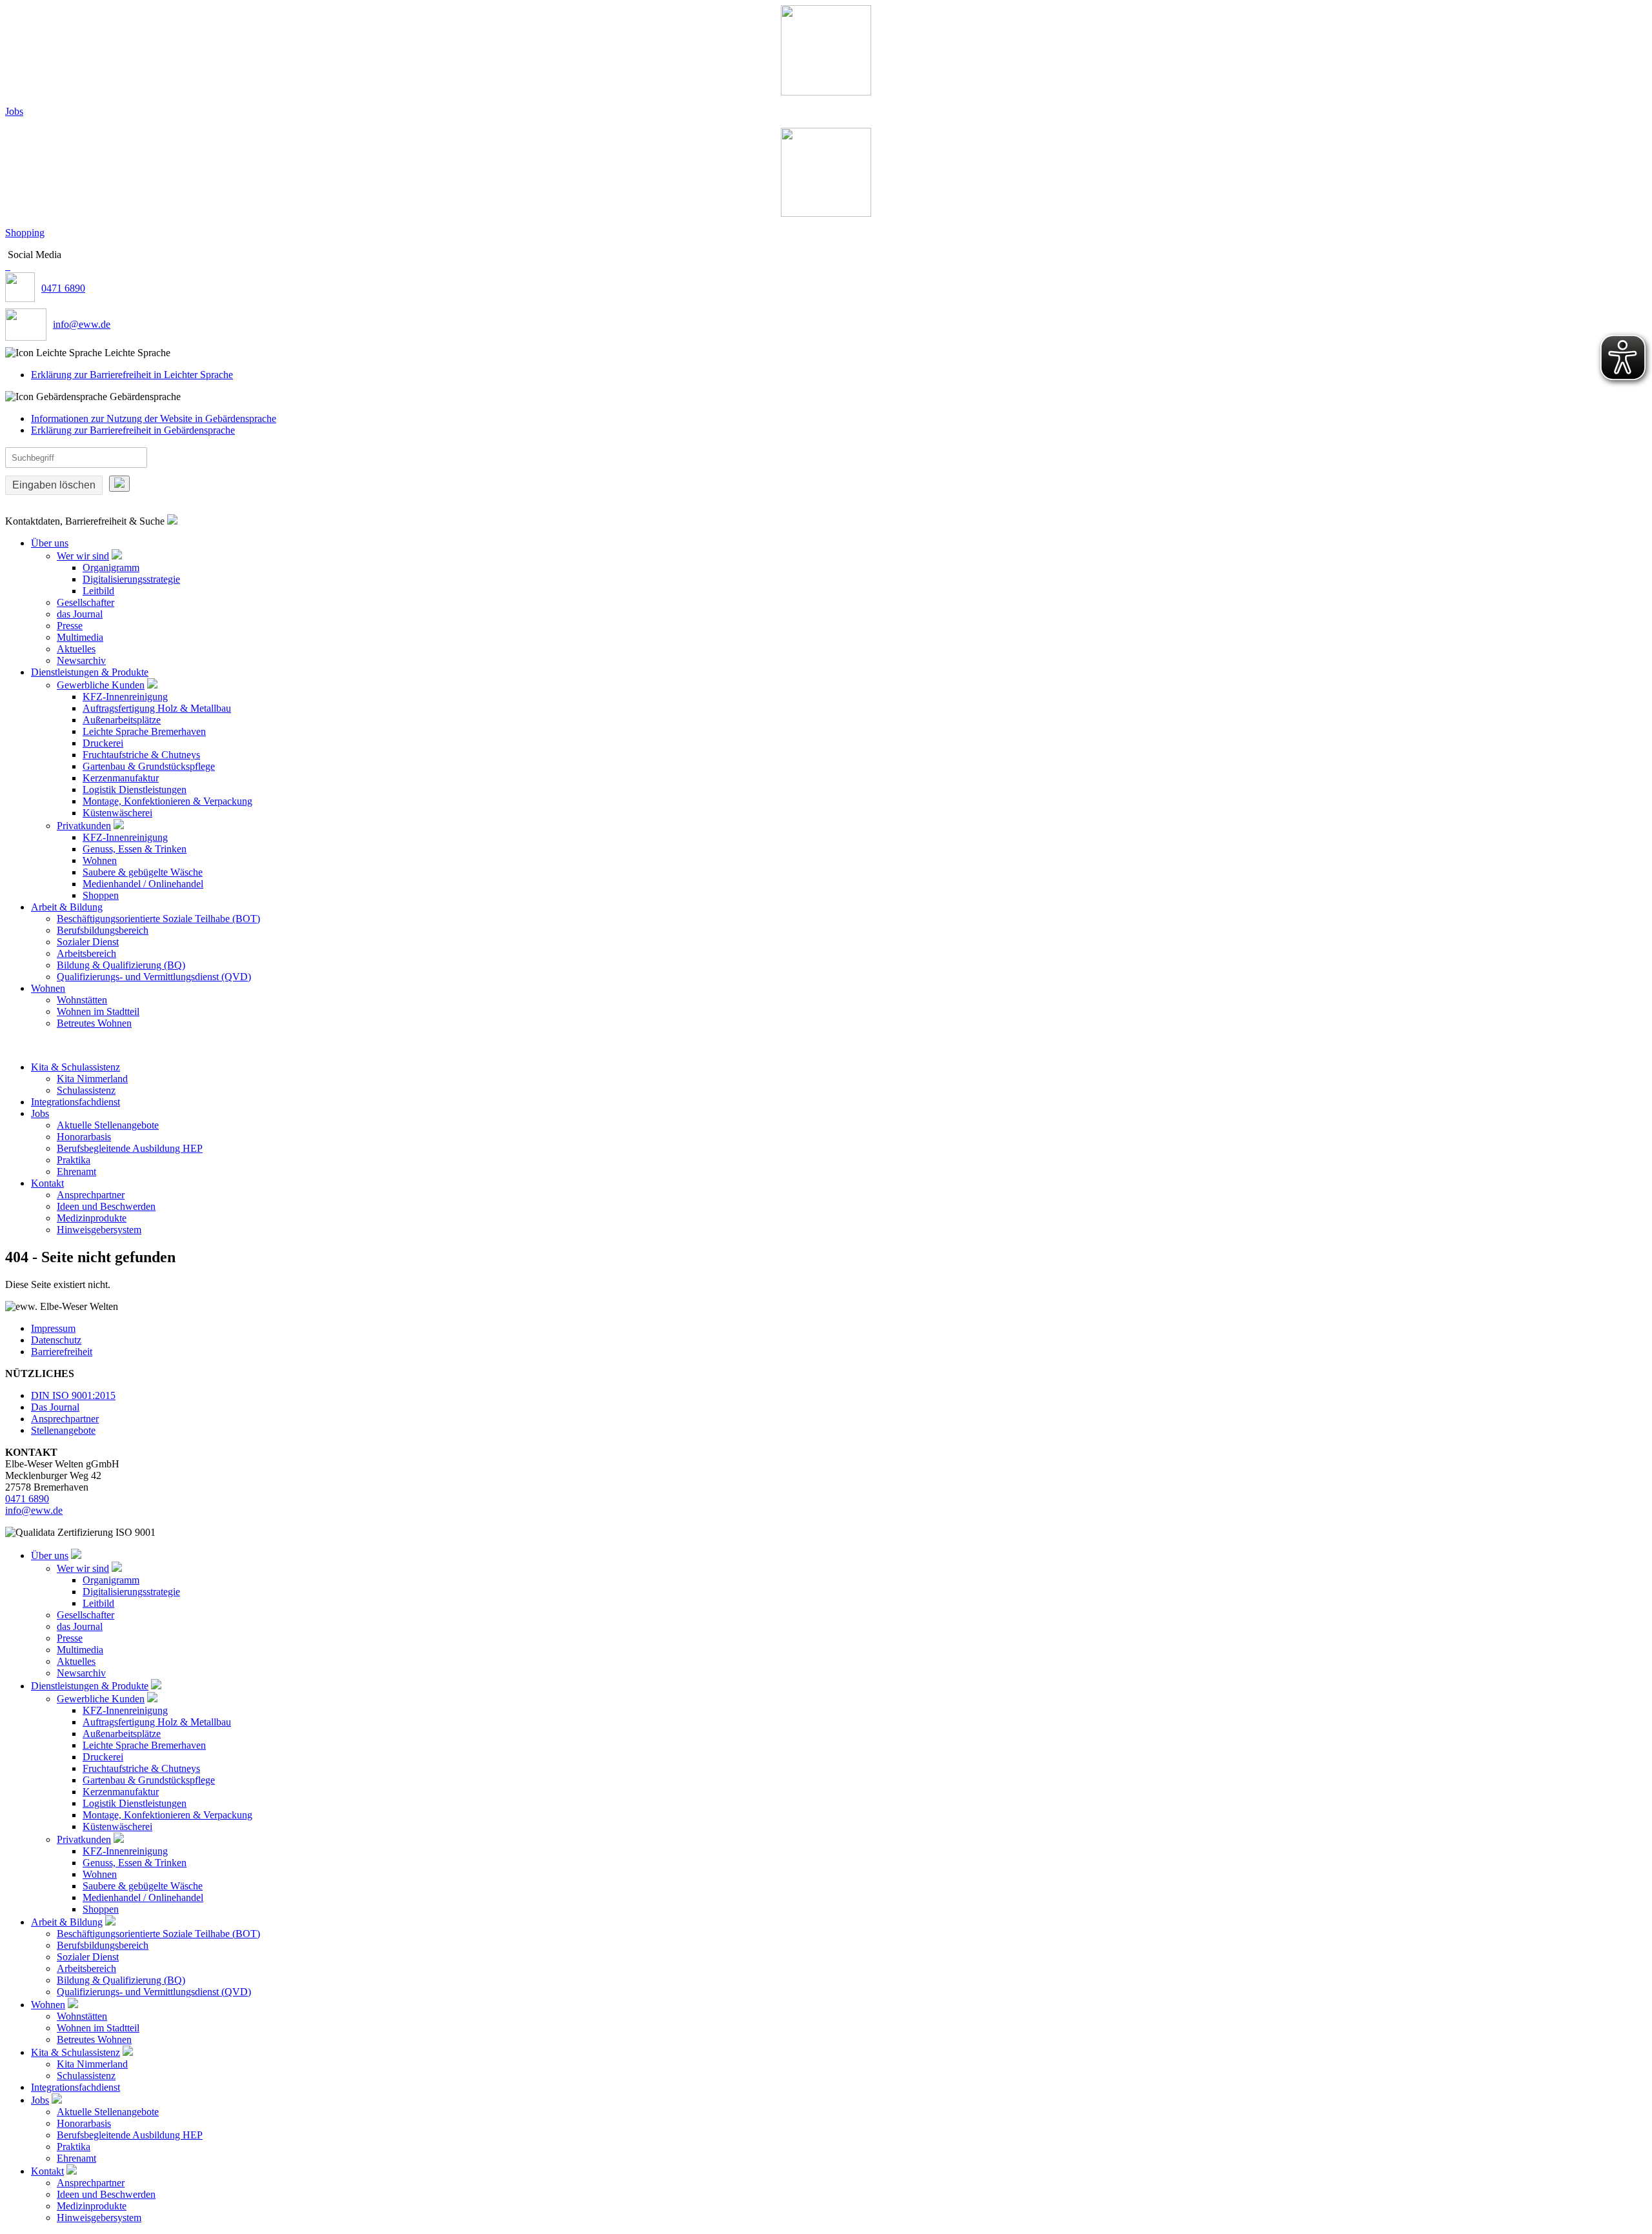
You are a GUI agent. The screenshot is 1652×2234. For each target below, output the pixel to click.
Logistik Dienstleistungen (135, 790)
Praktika (74, 1160)
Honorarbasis (84, 1137)
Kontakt (47, 1183)
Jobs (14, 111)
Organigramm (111, 568)
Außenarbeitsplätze (122, 720)
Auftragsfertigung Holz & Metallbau (157, 708)
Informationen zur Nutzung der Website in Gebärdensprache (154, 418)
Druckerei (103, 743)
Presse (70, 626)
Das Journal (55, 1407)
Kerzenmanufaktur (121, 778)
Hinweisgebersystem (99, 1230)
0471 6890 (63, 288)
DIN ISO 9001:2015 (73, 1395)
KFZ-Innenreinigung (125, 697)
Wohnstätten (82, 1000)
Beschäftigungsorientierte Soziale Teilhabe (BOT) (158, 919)
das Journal (80, 614)
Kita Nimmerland (92, 1079)
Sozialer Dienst (88, 942)
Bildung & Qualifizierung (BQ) (121, 965)
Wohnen (100, 860)
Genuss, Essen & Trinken (135, 849)
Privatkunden (84, 826)
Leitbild (98, 591)
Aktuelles (76, 649)
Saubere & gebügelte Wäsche (143, 872)
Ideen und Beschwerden (106, 1206)
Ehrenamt (76, 1172)
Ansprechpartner (91, 1195)
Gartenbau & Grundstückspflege (149, 766)
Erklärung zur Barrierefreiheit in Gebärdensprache (133, 430)
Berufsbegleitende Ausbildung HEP (130, 1148)
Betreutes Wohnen (94, 1023)
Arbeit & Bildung (67, 907)
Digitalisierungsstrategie (131, 579)
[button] (826, 353)
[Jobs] (826, 50)
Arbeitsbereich (86, 953)
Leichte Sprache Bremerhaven (144, 731)
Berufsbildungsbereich (103, 930)
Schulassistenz (86, 1090)
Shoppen (101, 895)
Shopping (25, 233)
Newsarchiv (81, 660)
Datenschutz (56, 1340)
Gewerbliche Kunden (101, 685)
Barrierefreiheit (62, 1352)
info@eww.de (82, 324)
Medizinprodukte (92, 1218)
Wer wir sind (83, 556)
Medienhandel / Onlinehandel (143, 884)
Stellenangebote (63, 1430)
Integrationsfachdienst (76, 1102)
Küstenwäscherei (117, 813)
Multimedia (80, 637)
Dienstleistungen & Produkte (90, 672)
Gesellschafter (86, 602)
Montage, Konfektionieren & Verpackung (167, 801)
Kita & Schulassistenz (76, 1067)
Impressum (53, 1328)
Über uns (50, 543)
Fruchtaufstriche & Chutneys (141, 755)
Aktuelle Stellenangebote (108, 1125)
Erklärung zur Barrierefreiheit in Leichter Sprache (132, 375)
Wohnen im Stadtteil (98, 1011)
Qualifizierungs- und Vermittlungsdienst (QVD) (154, 977)
